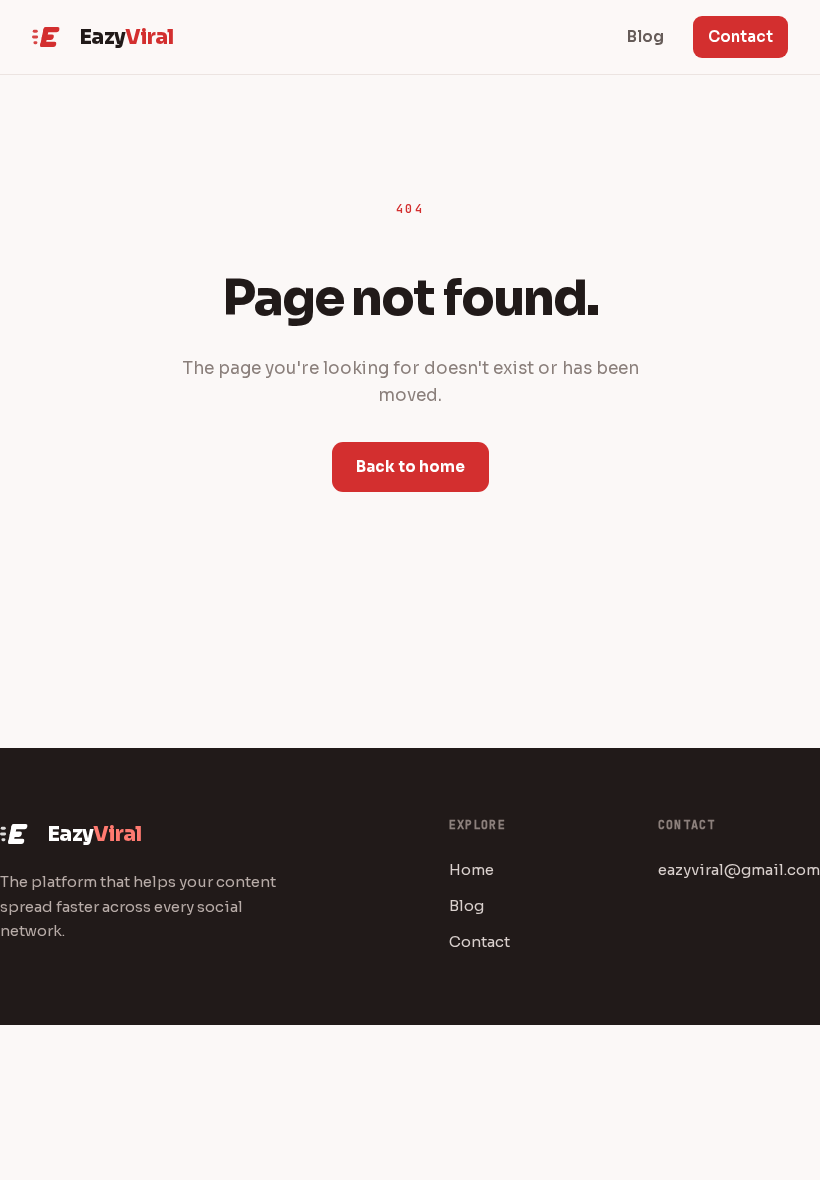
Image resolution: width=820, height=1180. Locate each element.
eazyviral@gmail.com (739, 869)
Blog (466, 905)
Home (471, 869)
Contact (740, 36)
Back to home (410, 466)
